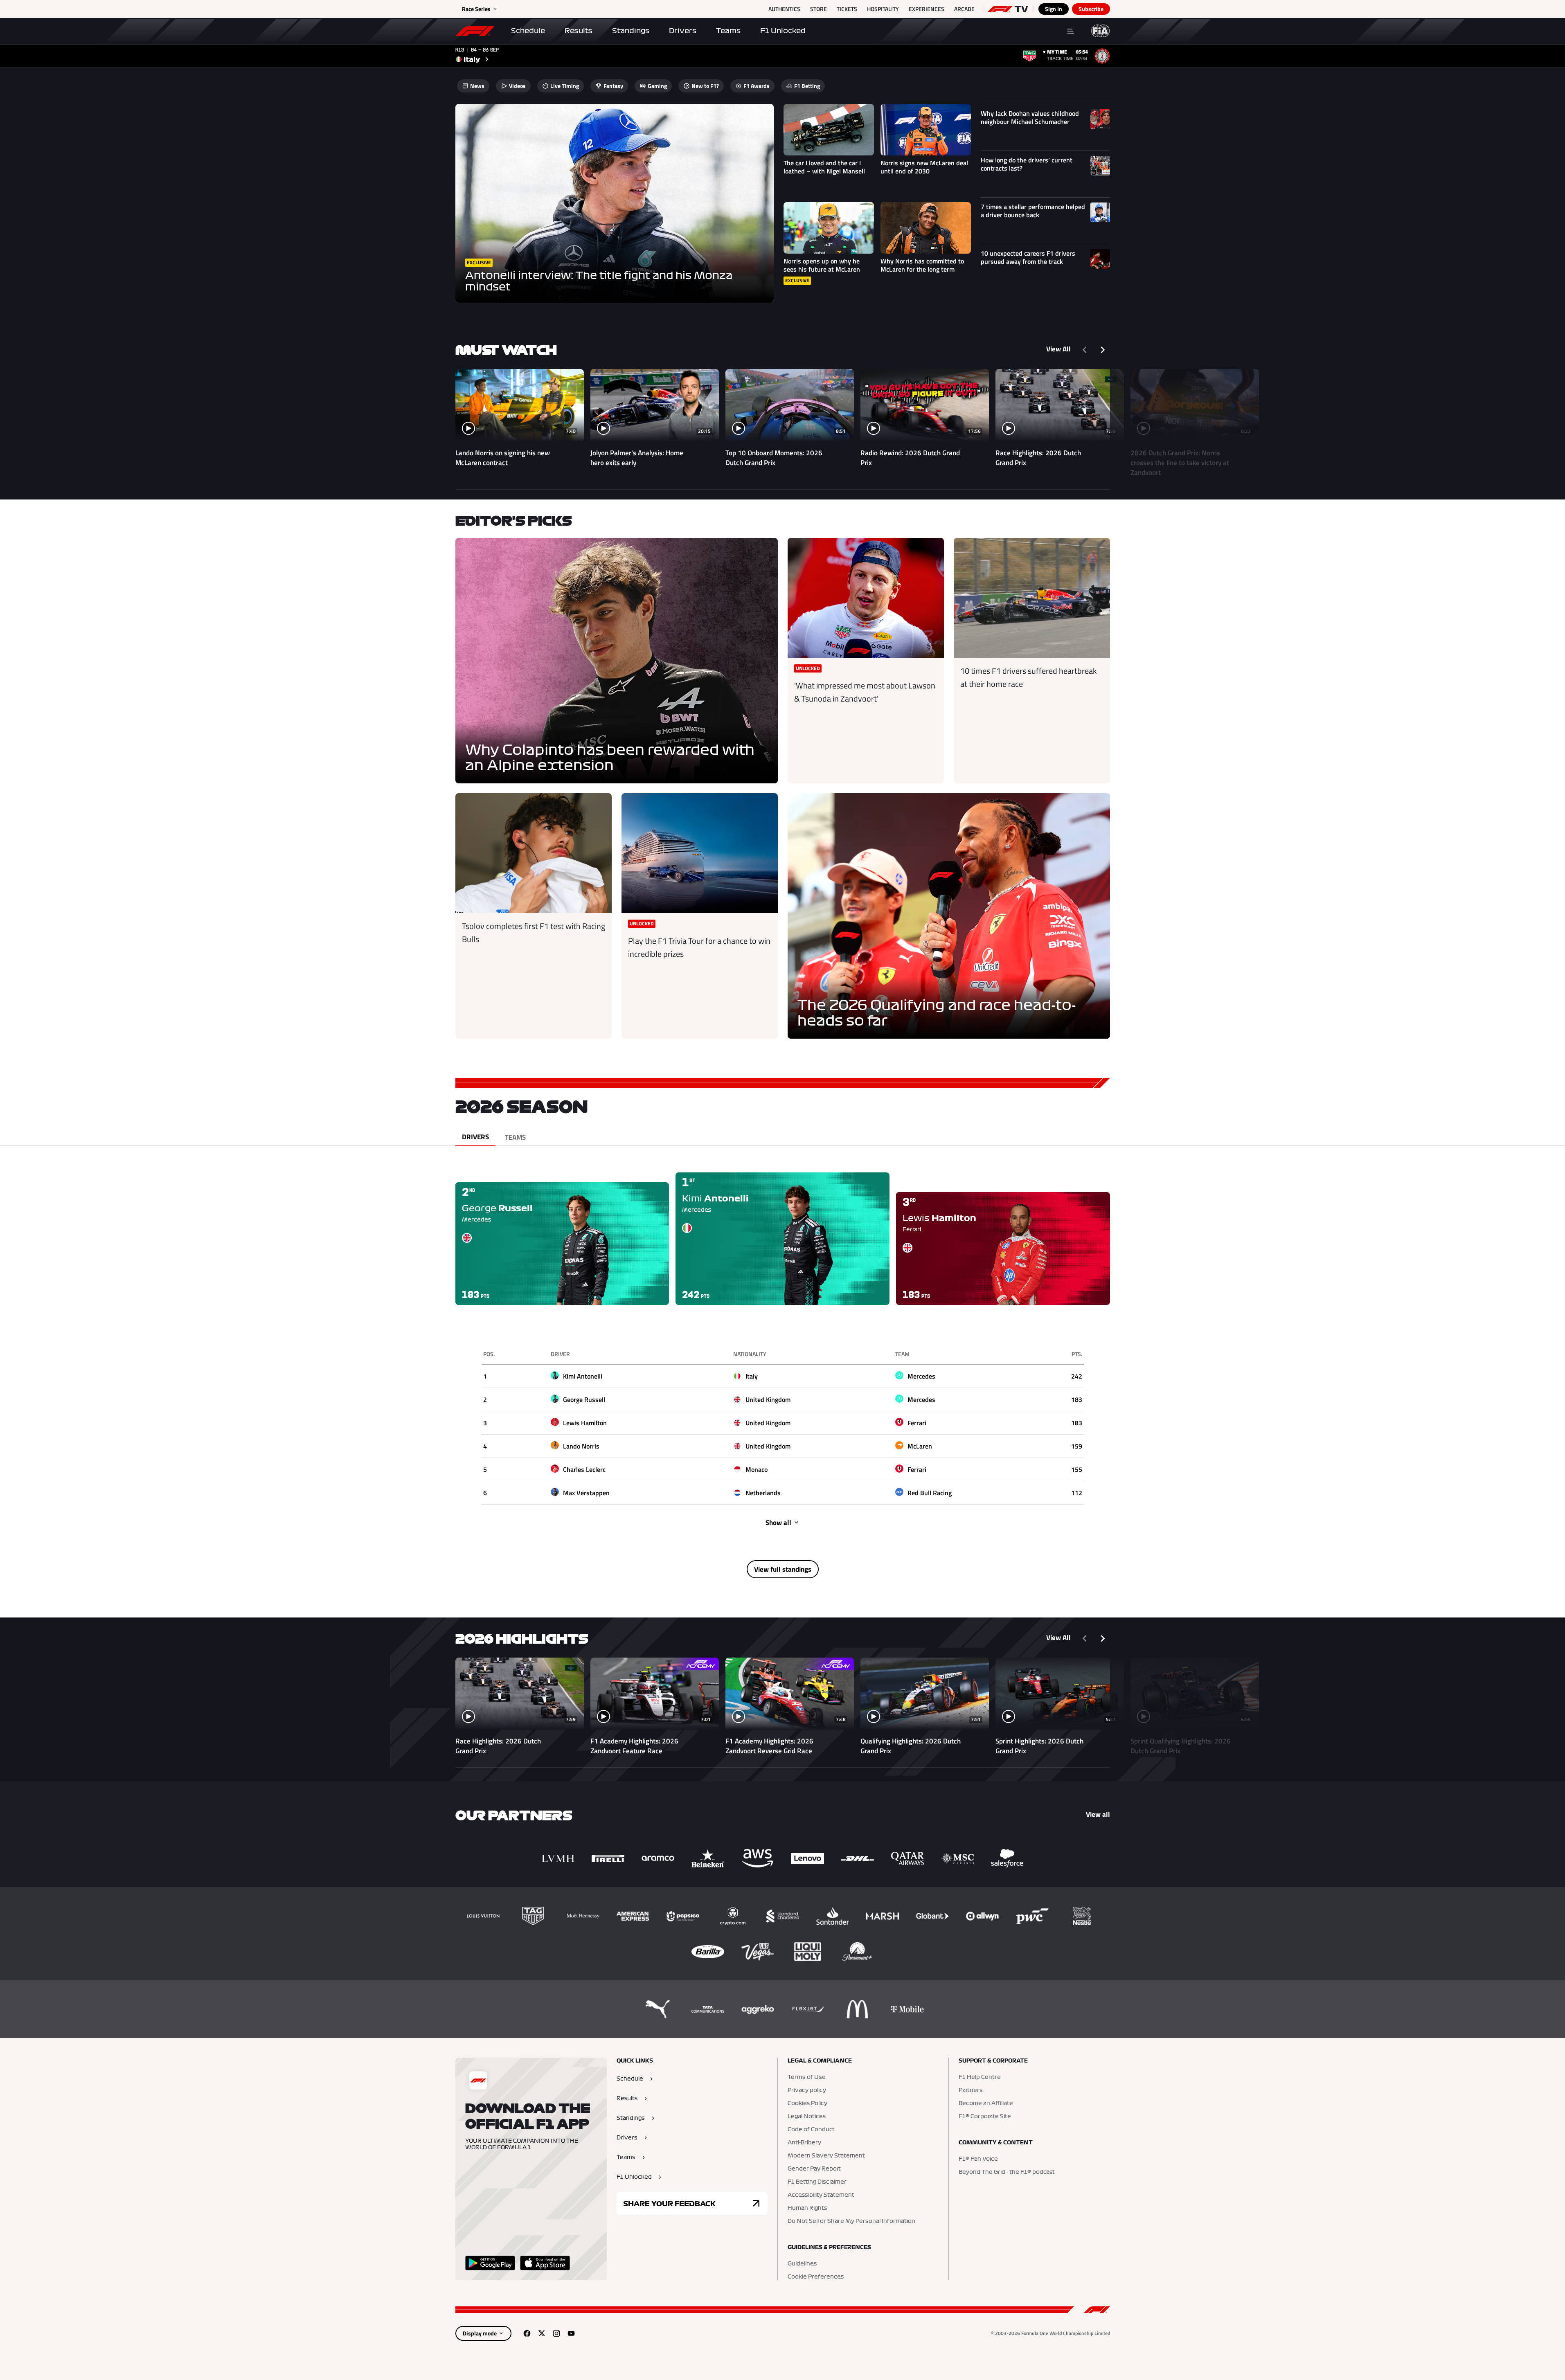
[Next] (1103, 350)
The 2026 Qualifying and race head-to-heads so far (937, 1013)
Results (579, 31)
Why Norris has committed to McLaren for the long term (922, 265)
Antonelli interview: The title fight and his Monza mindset (599, 281)
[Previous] (1085, 350)
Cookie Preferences (816, 2277)
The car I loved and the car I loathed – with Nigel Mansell (824, 167)
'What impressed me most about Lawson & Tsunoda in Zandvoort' (865, 692)
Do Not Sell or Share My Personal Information (851, 2221)
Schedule (528, 31)
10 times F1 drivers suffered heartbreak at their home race (1029, 677)
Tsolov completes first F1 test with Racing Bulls (534, 932)
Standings (631, 31)
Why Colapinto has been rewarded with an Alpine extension (610, 758)
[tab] (475, 1137)
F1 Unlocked (783, 31)
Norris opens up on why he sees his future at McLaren (822, 265)
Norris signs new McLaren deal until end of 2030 (924, 167)
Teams (728, 31)
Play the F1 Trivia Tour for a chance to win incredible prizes (699, 947)
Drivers (683, 31)
